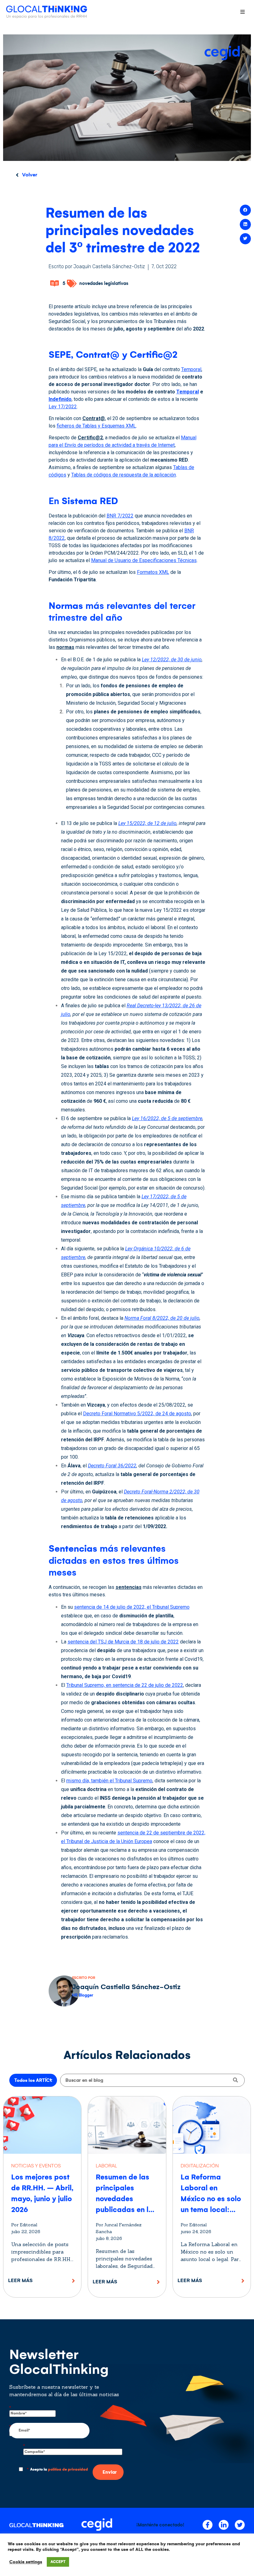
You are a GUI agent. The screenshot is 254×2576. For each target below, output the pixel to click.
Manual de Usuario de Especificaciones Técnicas (144, 560)
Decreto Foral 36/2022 (112, 1466)
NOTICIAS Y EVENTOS (36, 2166)
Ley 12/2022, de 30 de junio (172, 660)
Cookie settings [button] (26, 2562)
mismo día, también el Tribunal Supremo (109, 1781)
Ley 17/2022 (63, 407)
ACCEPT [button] (58, 2562)
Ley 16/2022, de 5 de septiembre (167, 1118)
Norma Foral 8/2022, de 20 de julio (162, 1318)
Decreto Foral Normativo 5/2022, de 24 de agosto (137, 1414)
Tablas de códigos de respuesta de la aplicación (124, 475)
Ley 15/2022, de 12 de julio (147, 823)
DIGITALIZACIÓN (200, 2166)
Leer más (20, 2280)
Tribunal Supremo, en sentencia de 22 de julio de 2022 (125, 1685)
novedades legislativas (104, 283)
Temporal (191, 369)
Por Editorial (24, 2225)
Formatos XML (153, 572)
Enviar (110, 2472)
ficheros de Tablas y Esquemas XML (96, 426)
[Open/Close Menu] (242, 12)
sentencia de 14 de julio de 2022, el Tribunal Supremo (132, 1607)
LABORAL (106, 2166)
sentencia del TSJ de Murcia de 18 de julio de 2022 (123, 1642)
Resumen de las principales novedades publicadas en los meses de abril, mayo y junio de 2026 (126, 2210)
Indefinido (60, 399)
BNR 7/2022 (120, 516)
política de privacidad (68, 2470)
